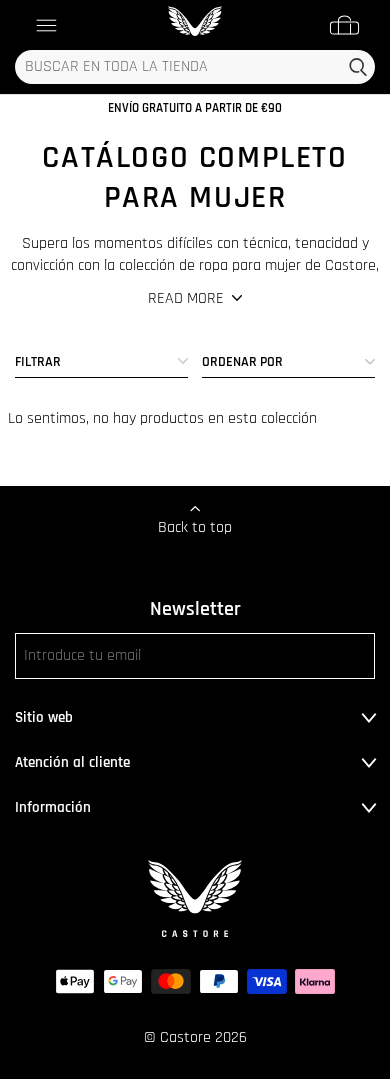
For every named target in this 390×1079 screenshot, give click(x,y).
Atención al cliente (72, 762)
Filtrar (38, 362)
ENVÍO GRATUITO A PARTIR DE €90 (195, 108)
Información (53, 807)
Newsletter (195, 609)
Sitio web (44, 717)
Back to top (195, 527)
